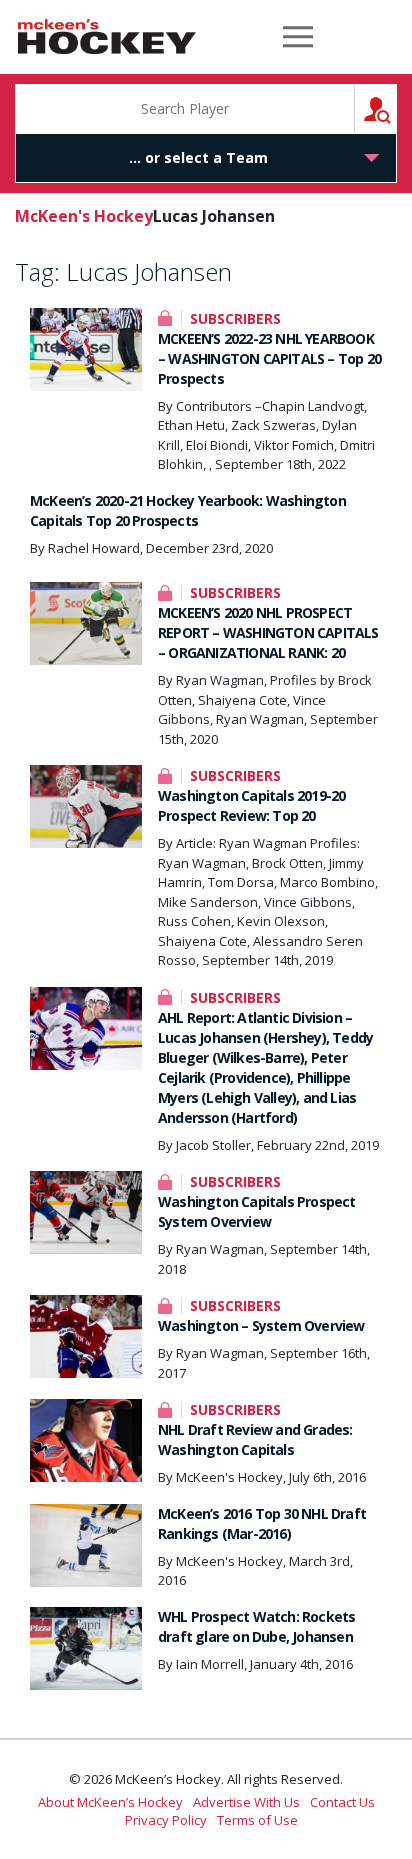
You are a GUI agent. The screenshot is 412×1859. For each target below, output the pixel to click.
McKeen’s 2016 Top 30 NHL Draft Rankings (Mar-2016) (262, 1523)
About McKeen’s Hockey (110, 1802)
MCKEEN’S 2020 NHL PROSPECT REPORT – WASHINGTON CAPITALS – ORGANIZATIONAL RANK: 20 (268, 632)
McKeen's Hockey (107, 37)
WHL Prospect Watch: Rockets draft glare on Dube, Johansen (256, 1626)
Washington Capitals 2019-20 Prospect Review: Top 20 (251, 805)
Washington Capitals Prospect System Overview (257, 1211)
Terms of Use (257, 1820)
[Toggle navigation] (298, 37)
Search (396, 108)
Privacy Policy (166, 1820)
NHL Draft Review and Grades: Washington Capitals (255, 1439)
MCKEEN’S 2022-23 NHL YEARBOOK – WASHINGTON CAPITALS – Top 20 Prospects (269, 358)
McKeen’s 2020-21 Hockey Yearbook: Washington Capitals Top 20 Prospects (188, 510)
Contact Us (342, 1802)
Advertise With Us (246, 1802)
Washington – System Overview (261, 1325)
